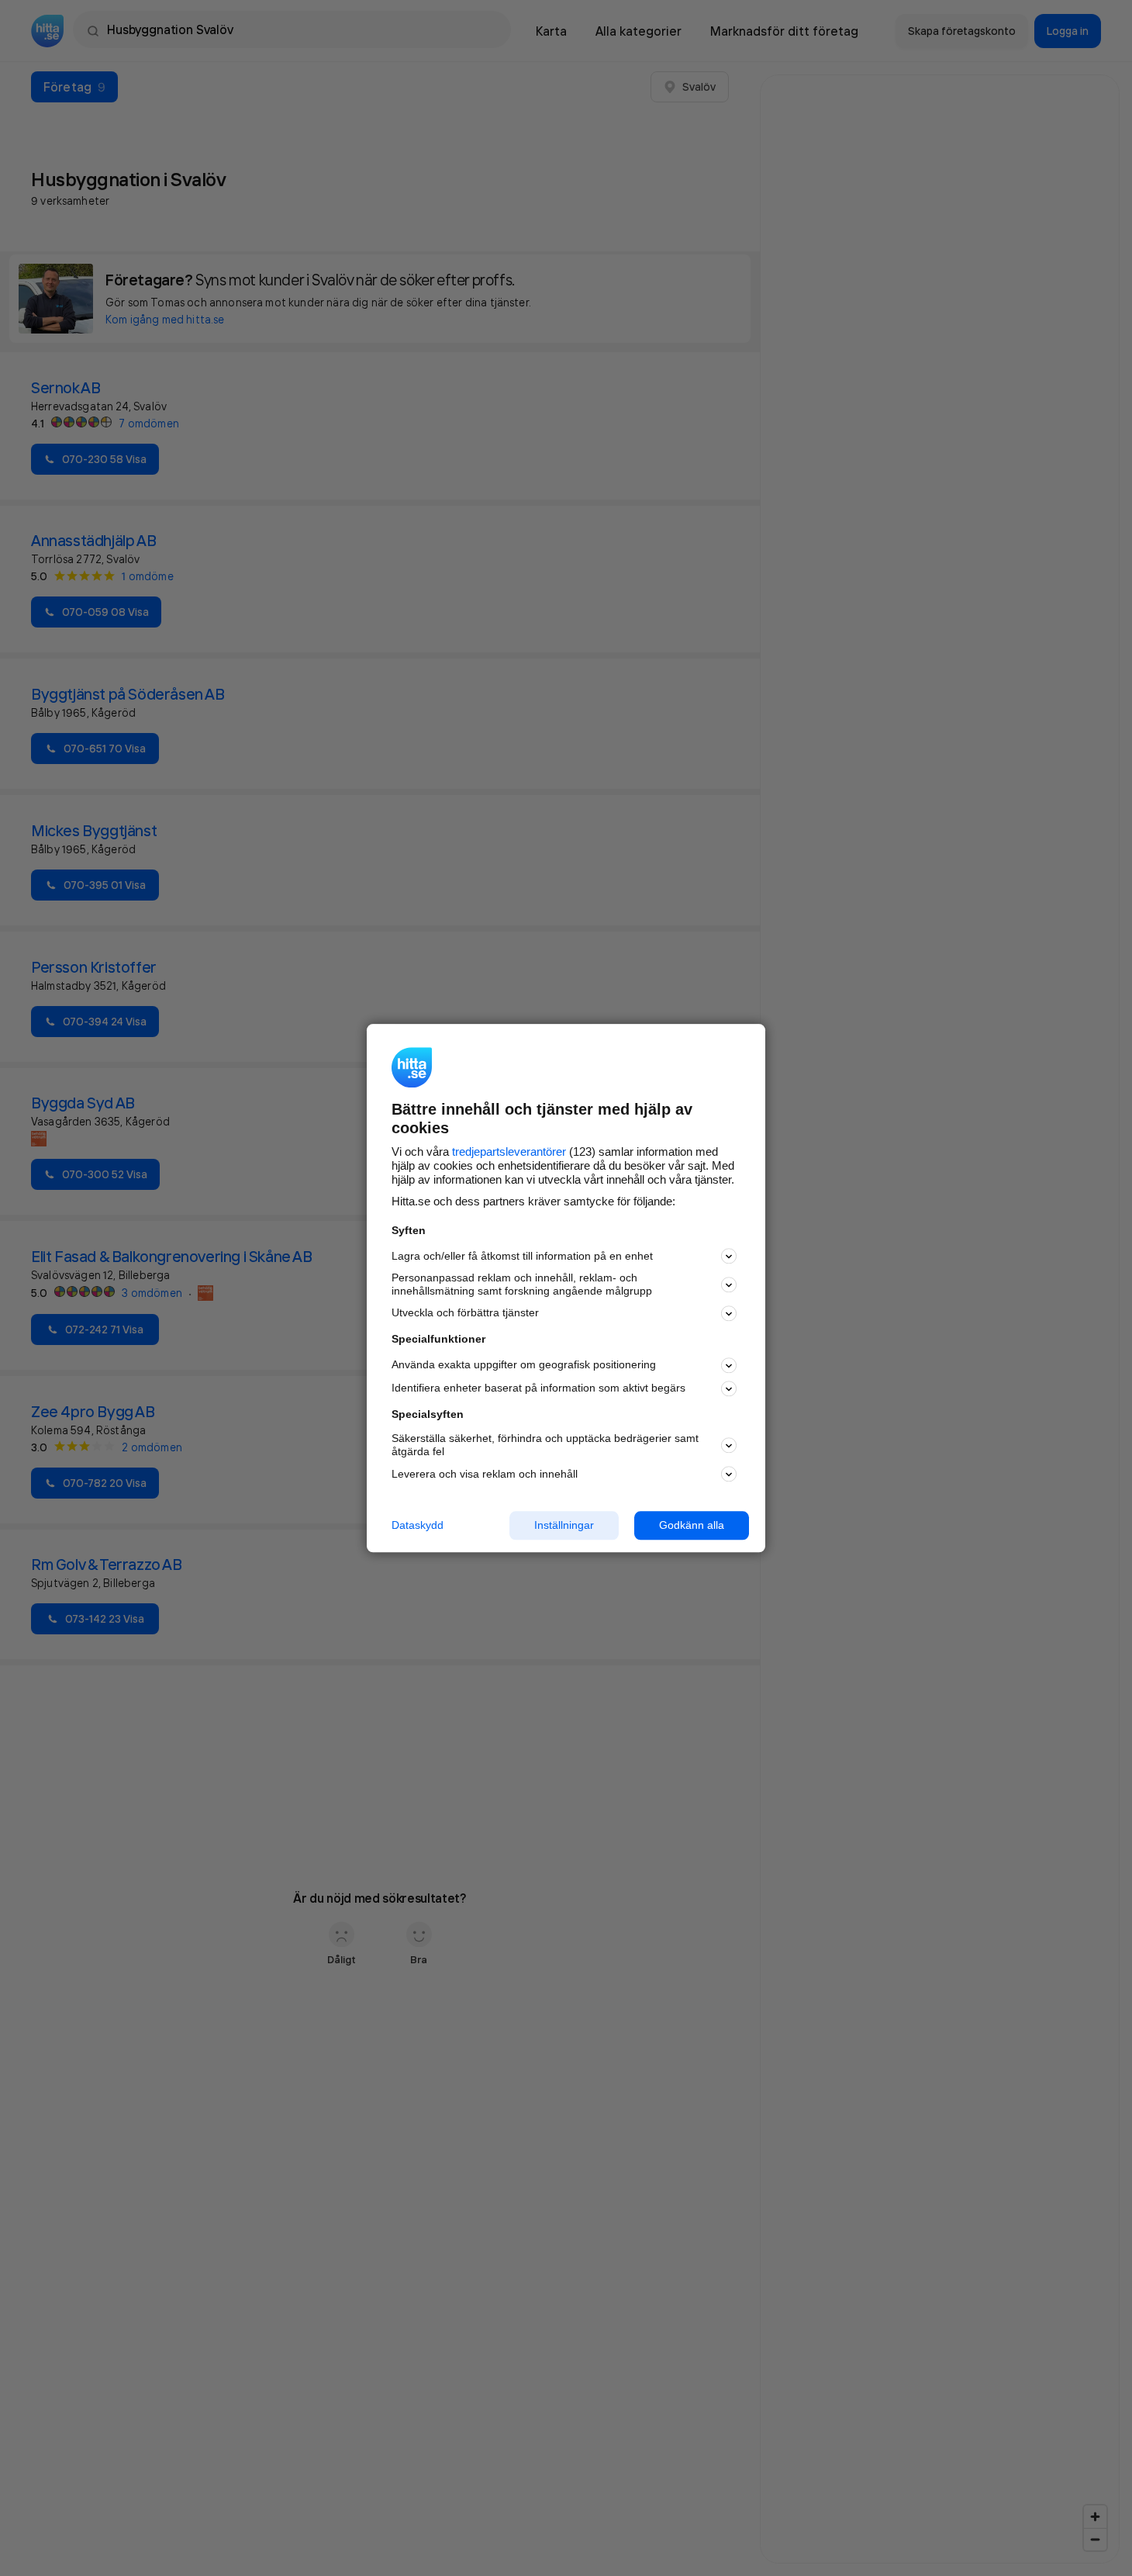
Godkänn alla (692, 1525)
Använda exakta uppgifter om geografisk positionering (524, 1365)
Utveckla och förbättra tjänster (465, 1313)
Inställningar (564, 1525)
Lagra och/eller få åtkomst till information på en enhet (522, 1256)
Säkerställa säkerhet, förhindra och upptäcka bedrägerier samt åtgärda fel (545, 1445)
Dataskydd (418, 1525)
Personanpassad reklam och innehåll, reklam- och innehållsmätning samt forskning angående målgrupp (522, 1285)
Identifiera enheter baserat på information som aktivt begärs (538, 1388)
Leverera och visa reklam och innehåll (485, 1474)
